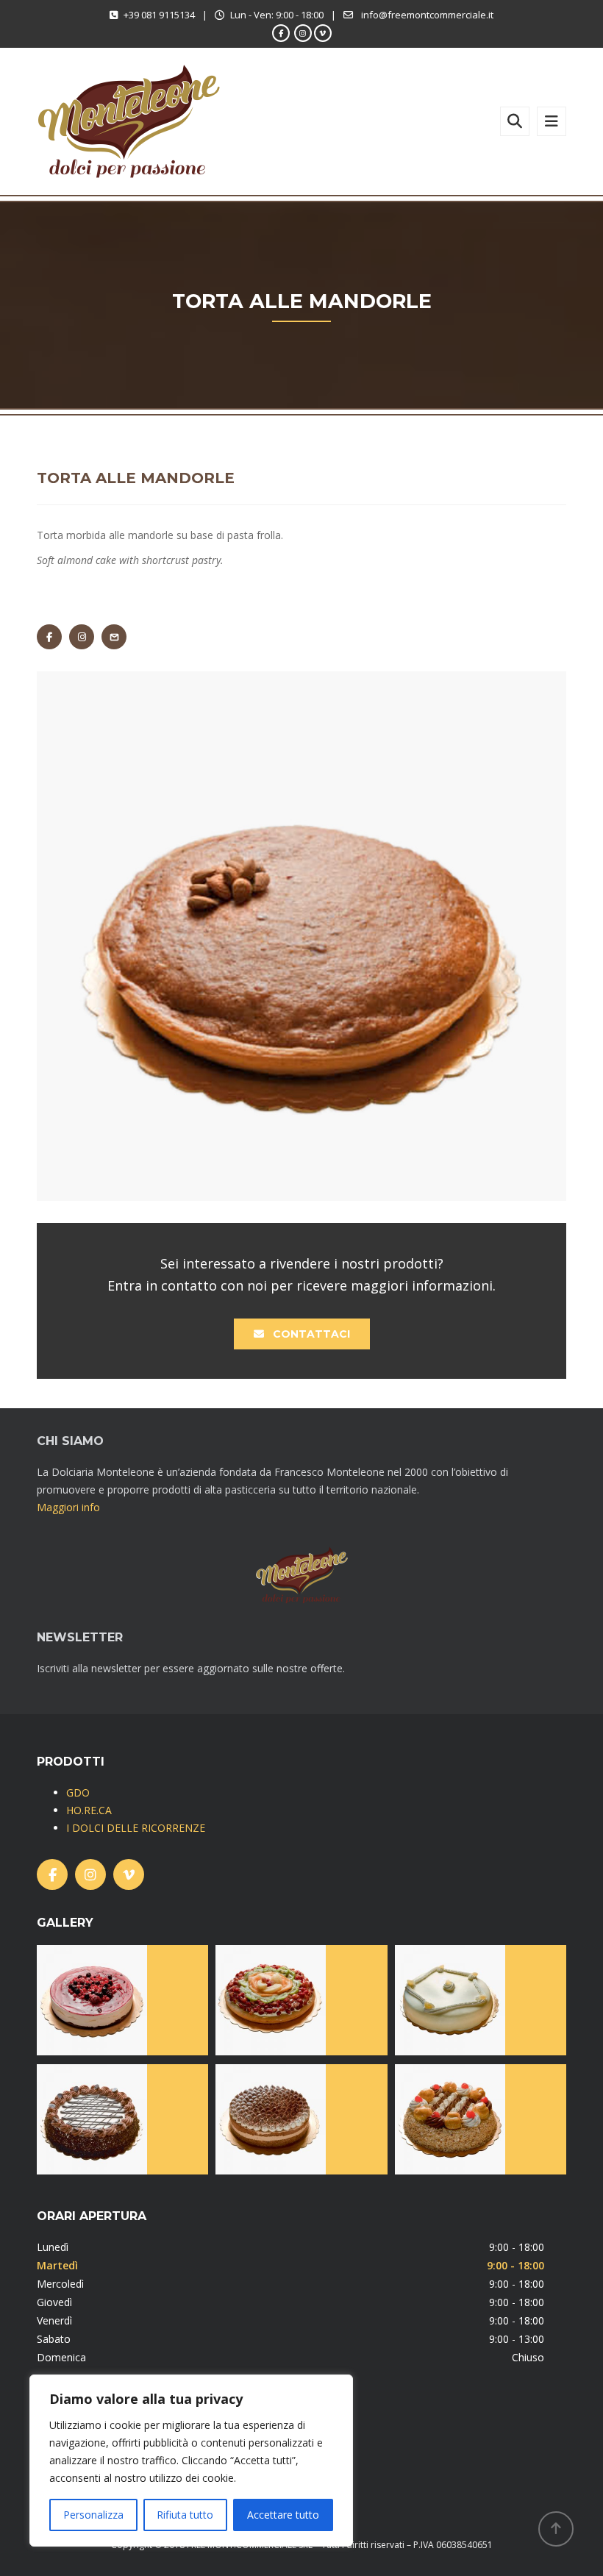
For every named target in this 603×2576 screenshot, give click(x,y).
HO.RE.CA (89, 1810)
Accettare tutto (283, 2515)
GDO (78, 1792)
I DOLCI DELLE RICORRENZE (136, 1828)
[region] (191, 2461)
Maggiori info (68, 1507)
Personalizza (93, 2515)
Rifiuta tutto (185, 2515)
